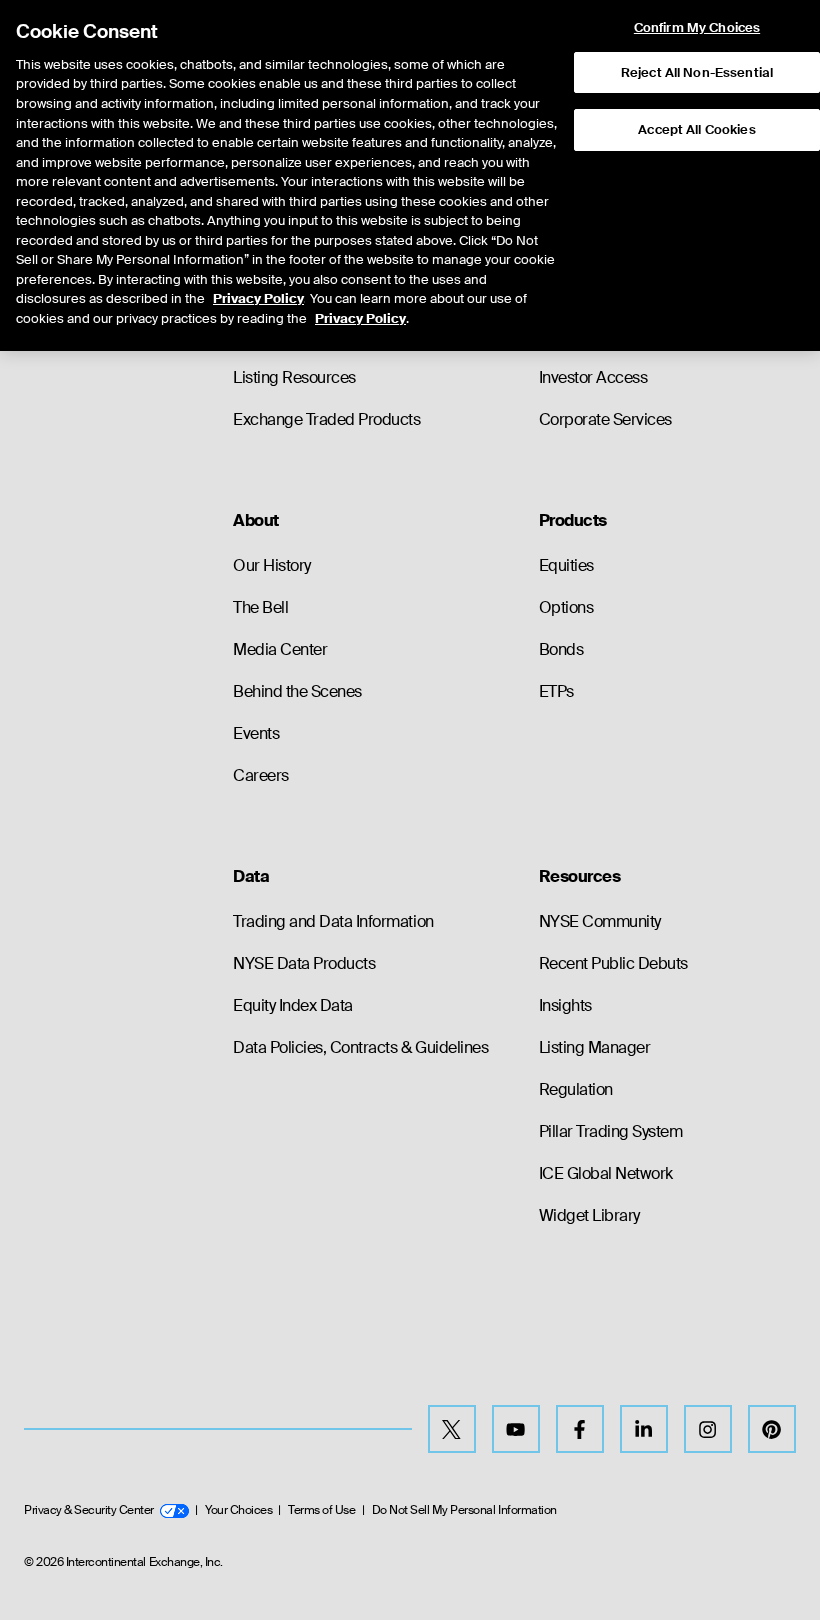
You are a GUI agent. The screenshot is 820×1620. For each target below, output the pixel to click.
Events (256, 733)
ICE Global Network (606, 1173)
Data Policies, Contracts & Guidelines (360, 1047)
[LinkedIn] (644, 1429)
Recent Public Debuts (613, 963)
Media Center (280, 649)
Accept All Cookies (696, 129)
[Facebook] (580, 1429)
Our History (272, 565)
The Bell (260, 607)
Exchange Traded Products (326, 419)
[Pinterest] (772, 1429)
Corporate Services (605, 419)
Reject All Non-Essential (697, 72)
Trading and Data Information (333, 921)
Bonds (561, 649)
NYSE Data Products (304, 963)
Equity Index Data (293, 1005)
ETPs (556, 691)
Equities (566, 565)
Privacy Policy (258, 298)
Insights (565, 1005)
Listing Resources (294, 377)
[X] (452, 1429)
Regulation (576, 1089)
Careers (261, 775)
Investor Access (593, 377)
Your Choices (238, 1510)
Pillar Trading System (611, 1131)
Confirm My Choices (697, 28)
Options (566, 607)
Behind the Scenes (297, 691)
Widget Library (589, 1215)
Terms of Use (321, 1510)
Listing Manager (595, 1047)
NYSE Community (600, 921)
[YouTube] (516, 1429)
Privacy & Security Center (89, 1510)
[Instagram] (708, 1429)
